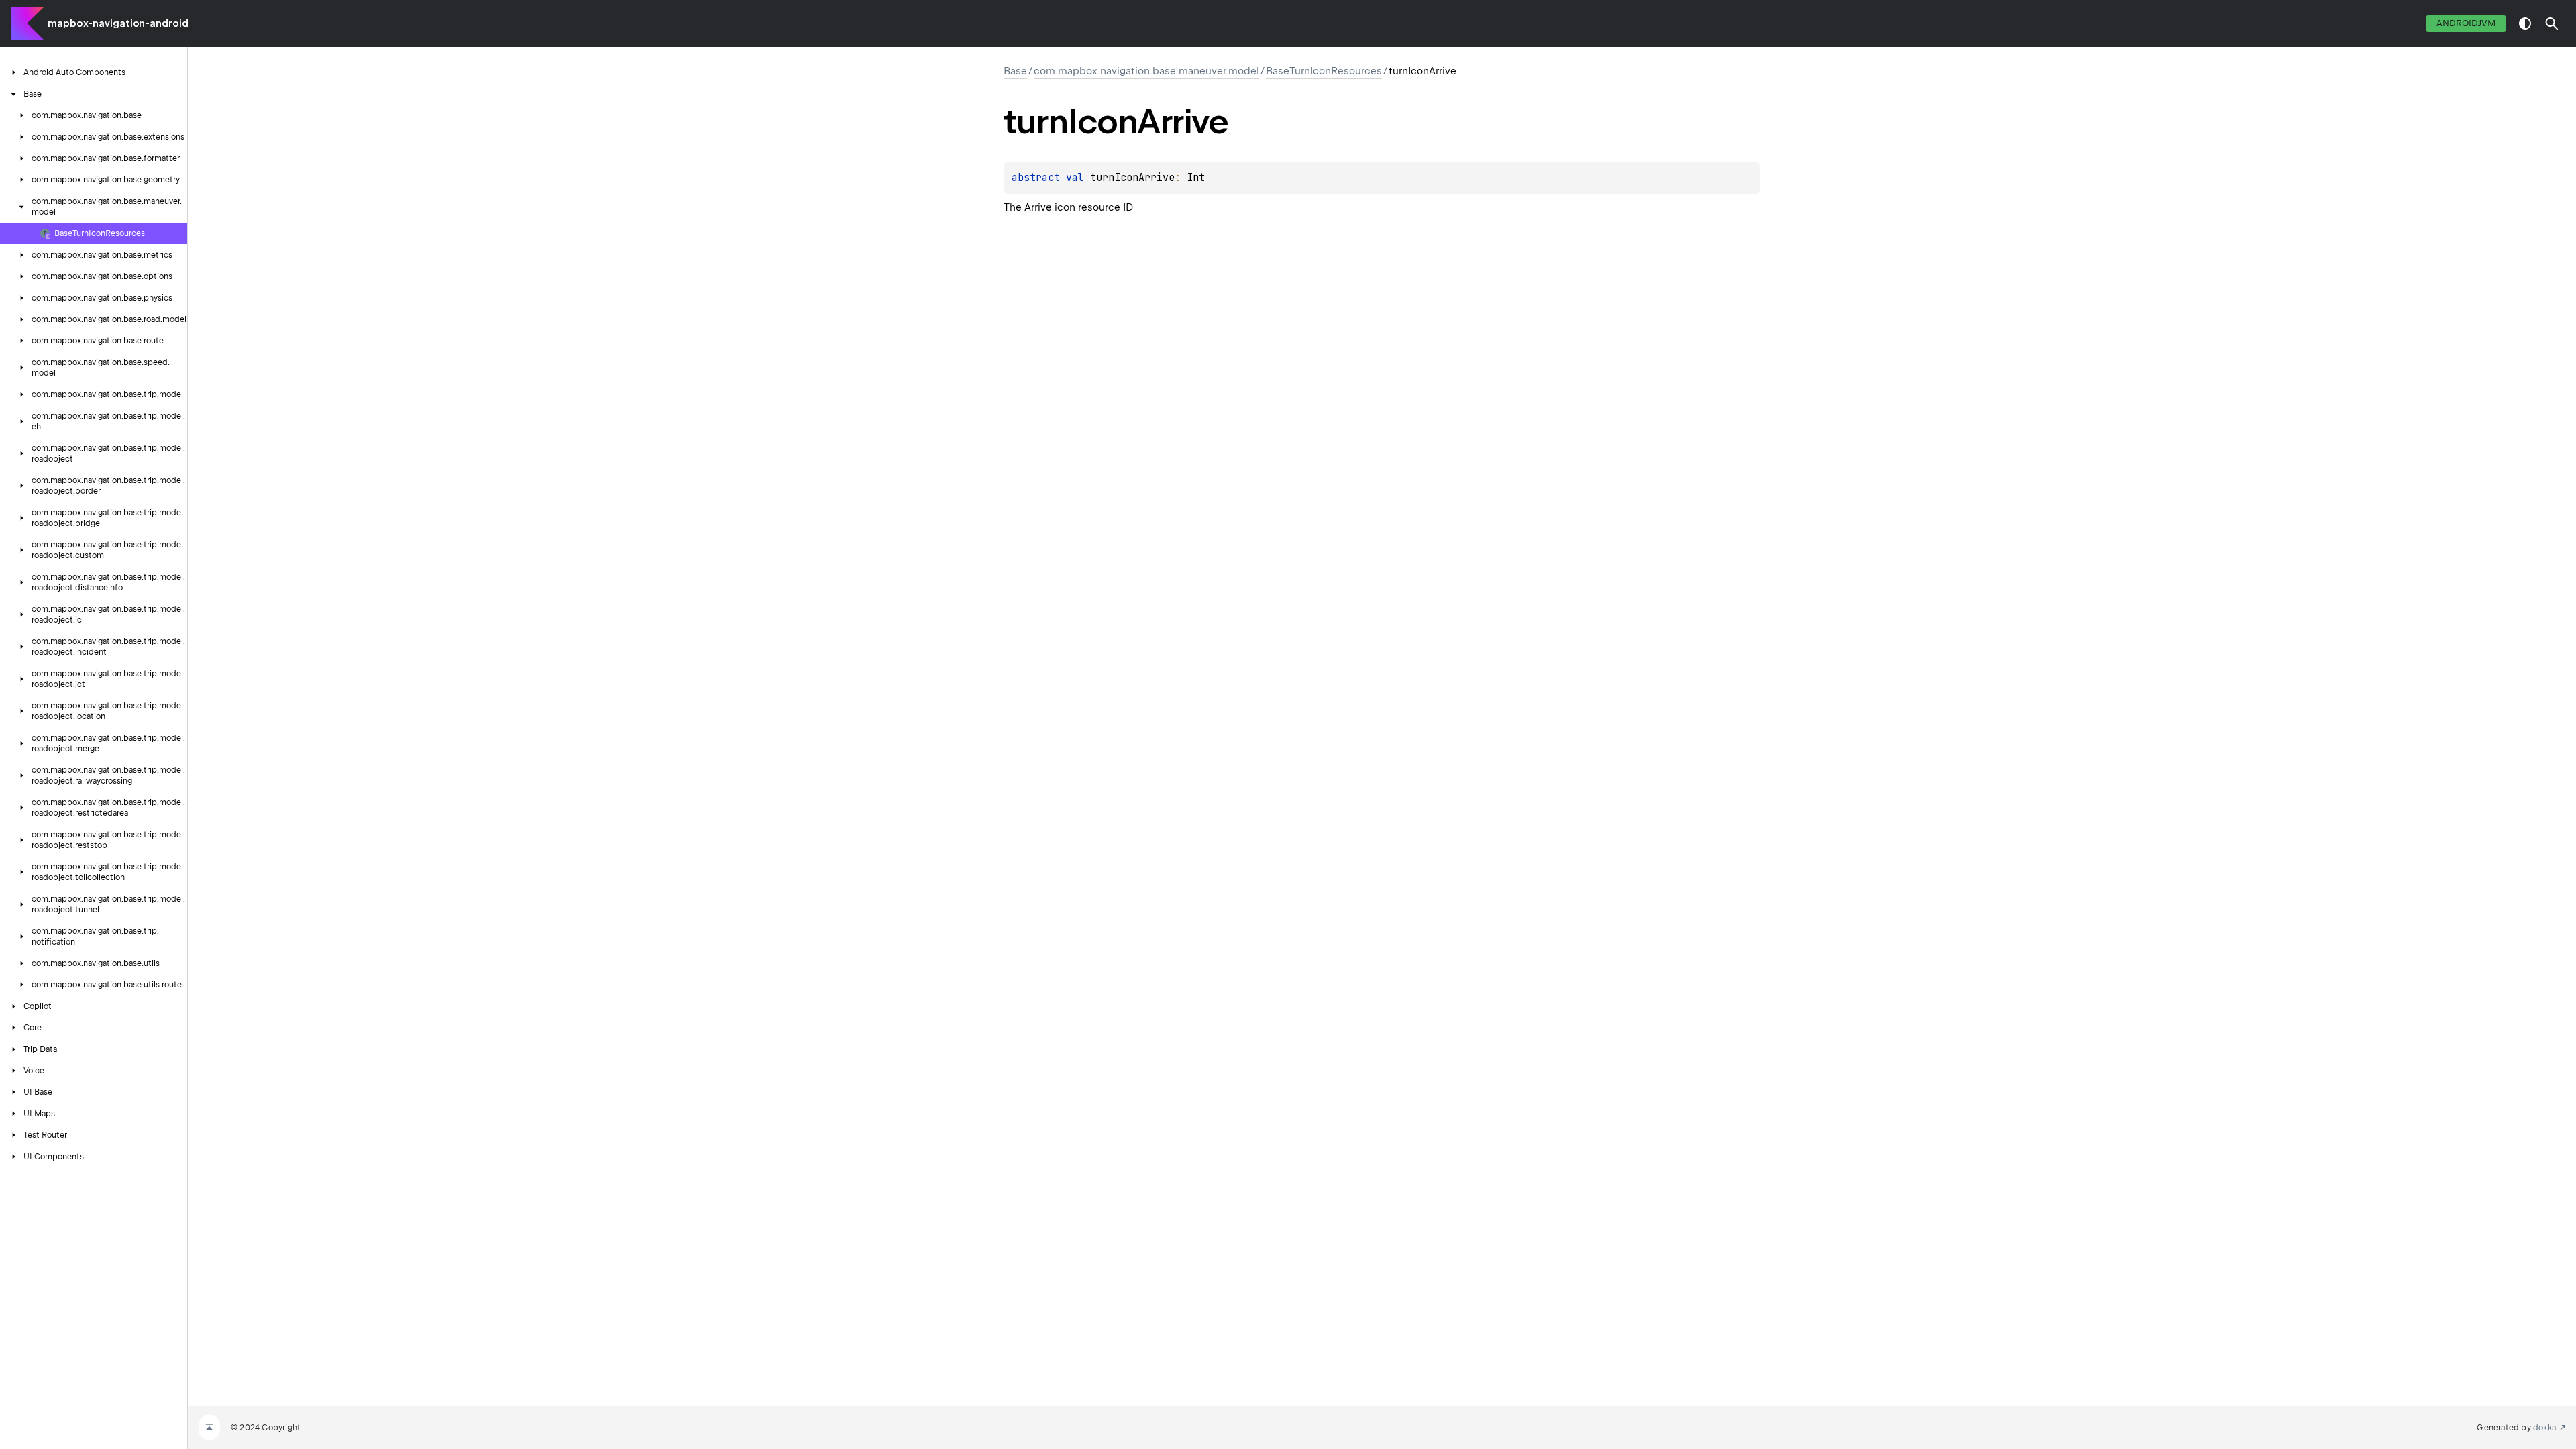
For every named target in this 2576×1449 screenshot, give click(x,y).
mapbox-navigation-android (118, 23)
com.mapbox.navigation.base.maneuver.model (1146, 71)
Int (1196, 178)
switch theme (2525, 23)
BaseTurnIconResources (1324, 71)
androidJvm (2466, 23)
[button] (2552, 23)
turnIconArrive (1132, 178)
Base (1015, 71)
